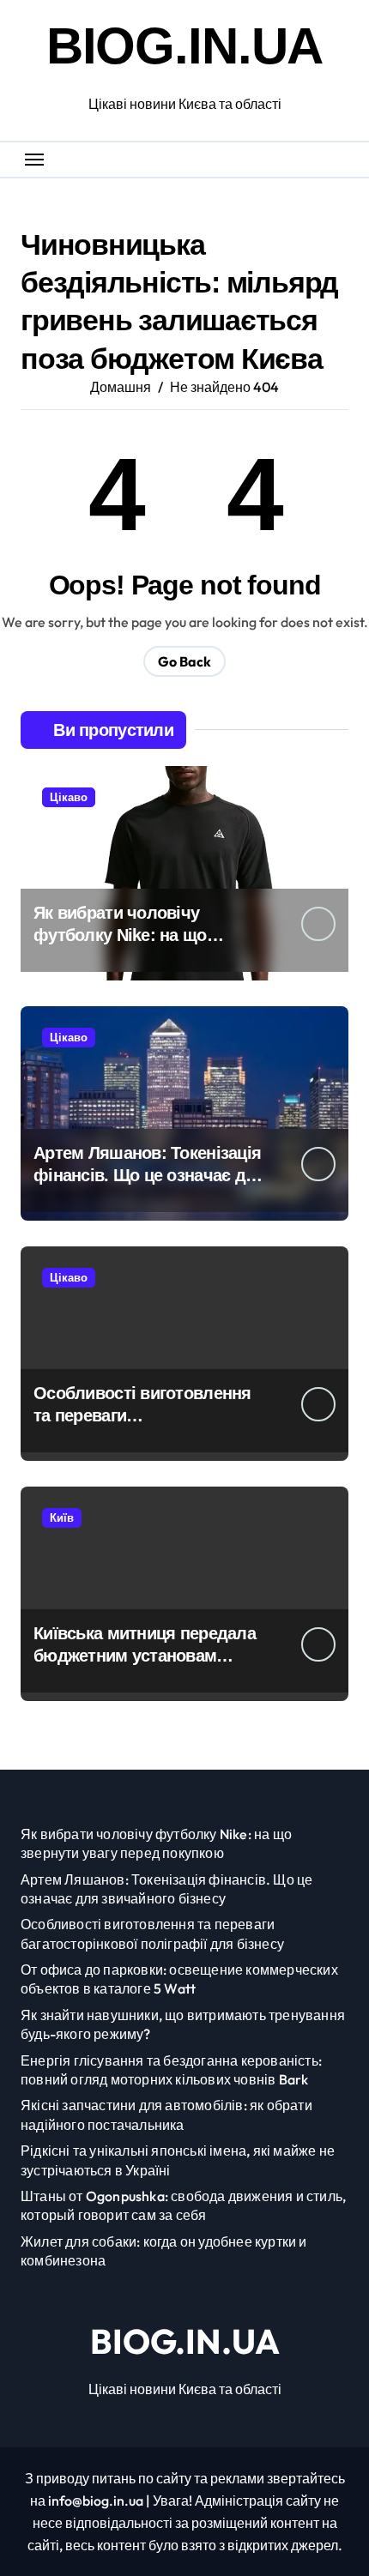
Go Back (184, 661)
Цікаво (69, 797)
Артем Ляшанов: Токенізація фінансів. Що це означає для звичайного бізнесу (150, 1175)
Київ (62, 1517)
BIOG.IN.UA (184, 46)
